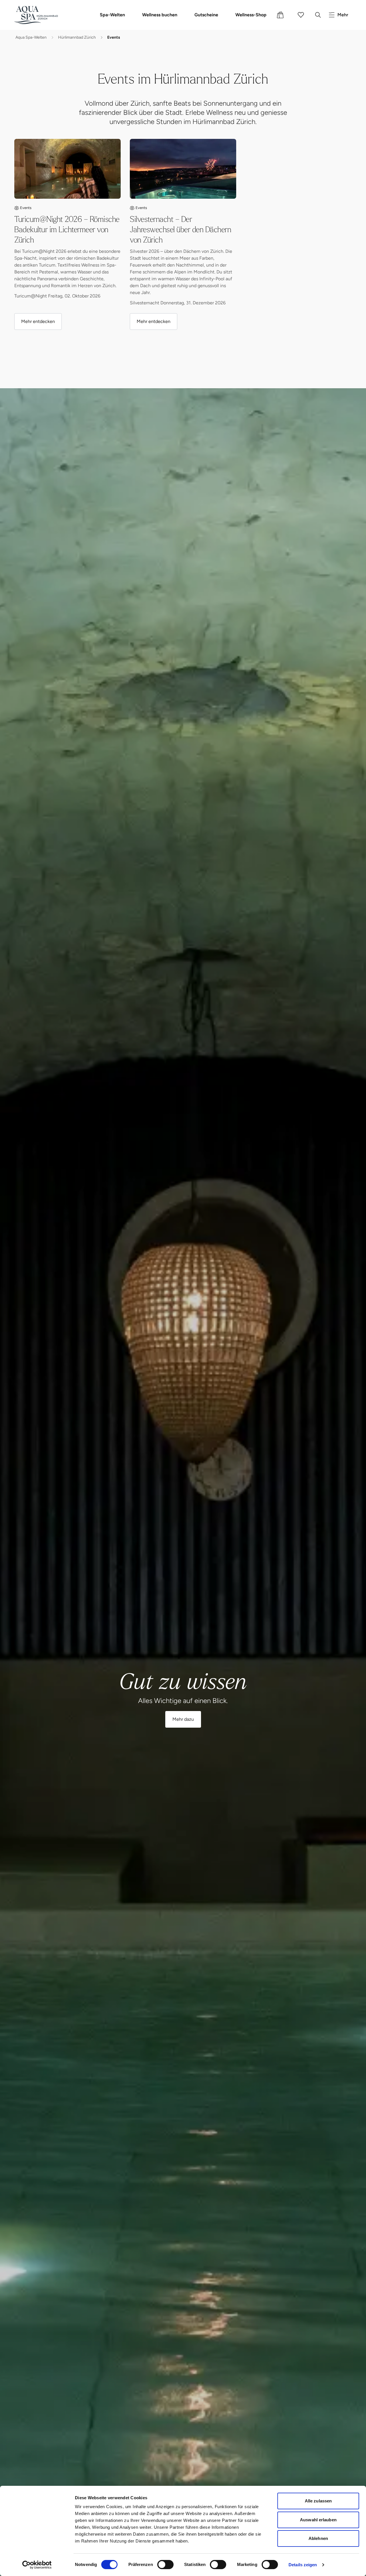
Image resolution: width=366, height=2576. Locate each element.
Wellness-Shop (251, 15)
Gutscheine (206, 15)
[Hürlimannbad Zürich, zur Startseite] (36, 15)
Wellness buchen (160, 15)
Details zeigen (303, 2565)
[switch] (165, 2565)
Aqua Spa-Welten (31, 37)
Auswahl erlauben (318, 2520)
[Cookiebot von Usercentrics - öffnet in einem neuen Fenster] (37, 2565)
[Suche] (318, 15)
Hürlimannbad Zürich (77, 37)
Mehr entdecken (38, 321)
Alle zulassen (318, 2501)
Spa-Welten (112, 15)
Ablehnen (318, 2538)
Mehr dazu (183, 1719)
